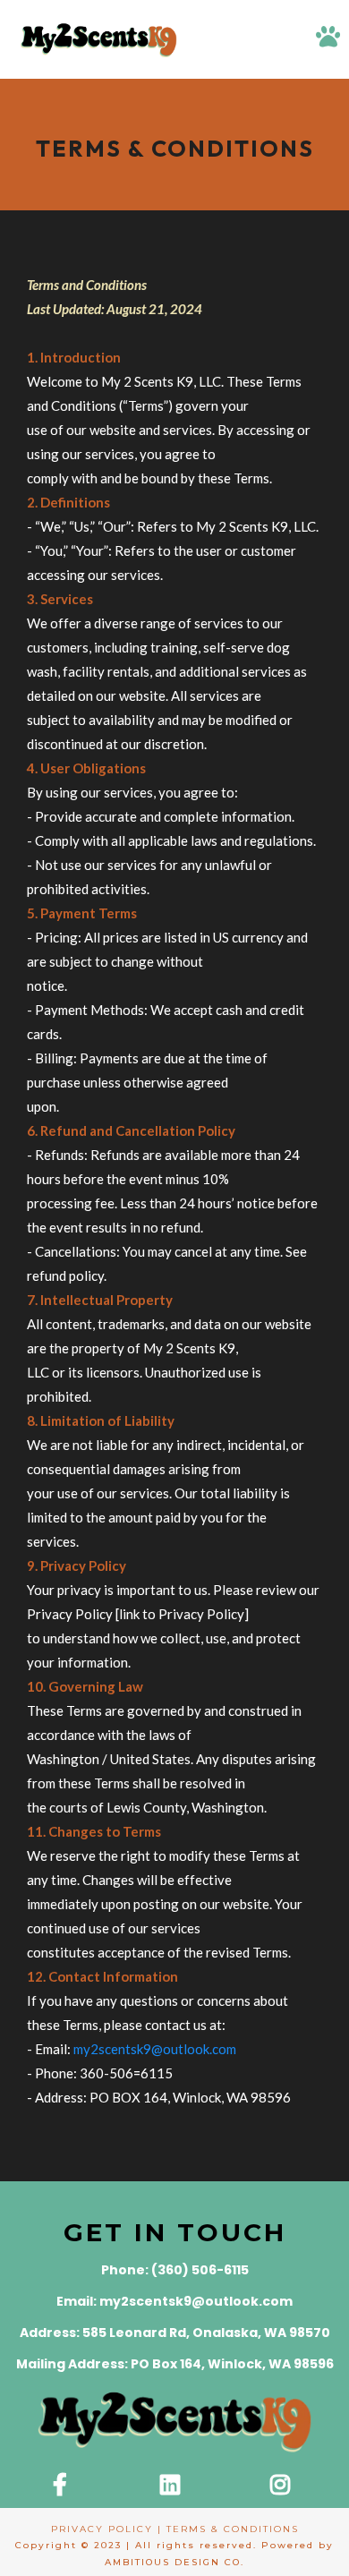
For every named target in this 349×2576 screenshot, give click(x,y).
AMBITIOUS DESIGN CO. (174, 2562)
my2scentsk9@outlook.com (155, 2049)
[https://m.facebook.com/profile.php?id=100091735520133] (64, 2486)
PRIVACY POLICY (102, 2529)
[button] (328, 39)
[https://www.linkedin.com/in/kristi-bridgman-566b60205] (174, 2486)
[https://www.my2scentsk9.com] (98, 39)
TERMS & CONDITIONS (233, 2529)
